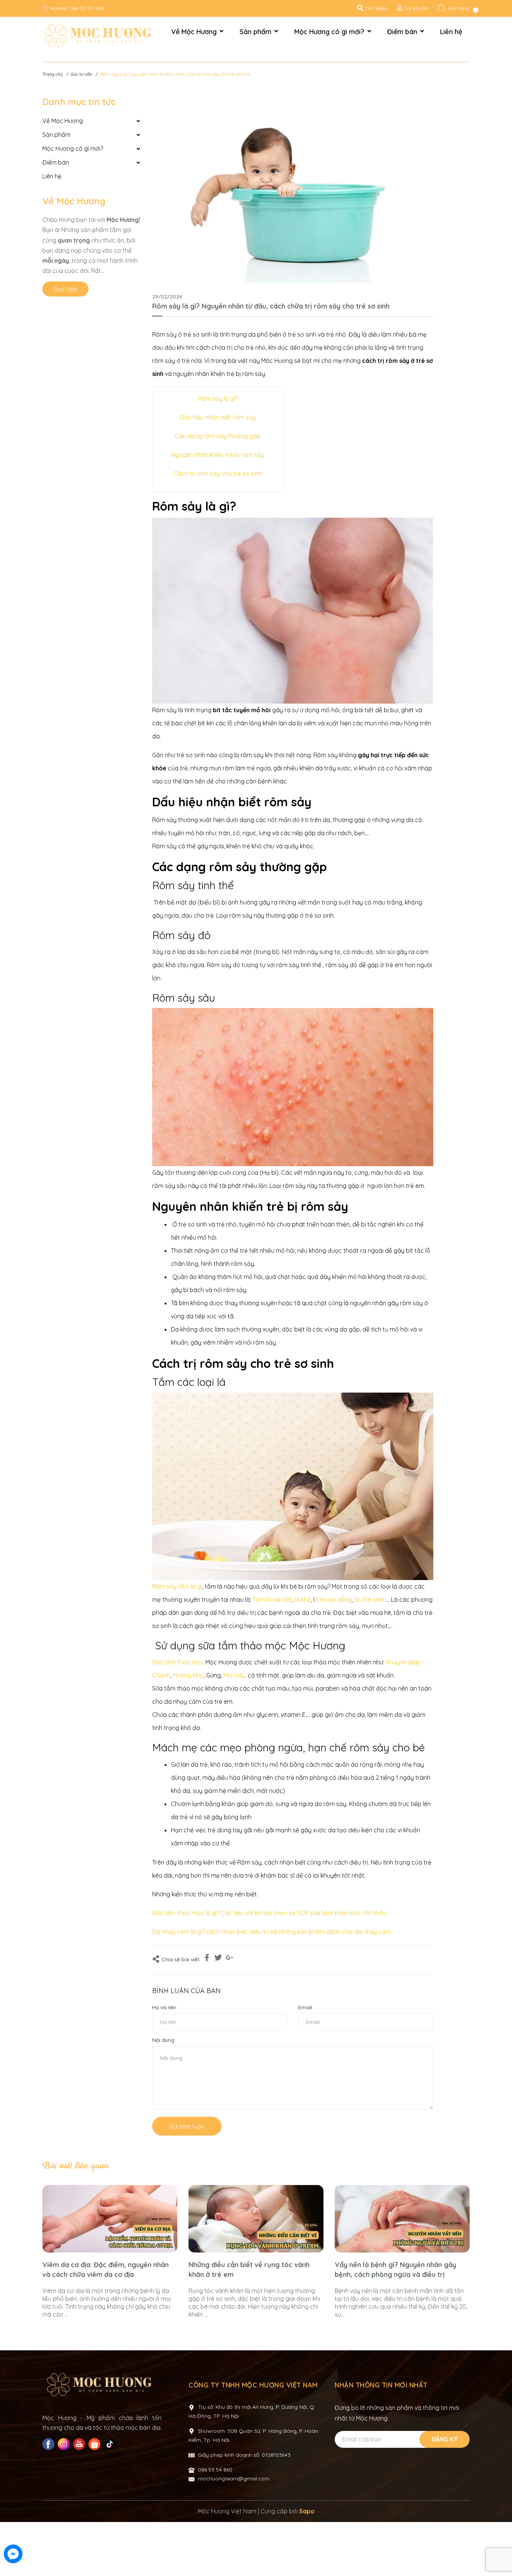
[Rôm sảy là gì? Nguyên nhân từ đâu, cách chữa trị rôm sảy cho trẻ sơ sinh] (293, 189)
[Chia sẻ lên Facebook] (207, 1959)
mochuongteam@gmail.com (234, 2479)
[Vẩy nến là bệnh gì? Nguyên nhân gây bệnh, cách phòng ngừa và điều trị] (402, 2219)
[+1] (229, 1959)
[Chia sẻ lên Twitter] (218, 1959)
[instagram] (65, 2444)
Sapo (307, 2511)
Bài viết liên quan (75, 2166)
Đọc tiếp (65, 289)
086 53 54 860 (87, 8)
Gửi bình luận (187, 2127)
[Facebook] (49, 2444)
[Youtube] (80, 2444)
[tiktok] (111, 2444)
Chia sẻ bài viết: (181, 1959)
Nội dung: (164, 2040)
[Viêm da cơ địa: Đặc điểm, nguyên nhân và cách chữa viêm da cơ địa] (110, 2219)
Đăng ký (445, 2439)
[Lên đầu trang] (499, 2555)
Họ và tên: (165, 2007)
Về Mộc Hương (74, 201)
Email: (306, 2007)
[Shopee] (95, 2444)
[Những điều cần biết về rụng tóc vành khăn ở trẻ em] (256, 2219)
